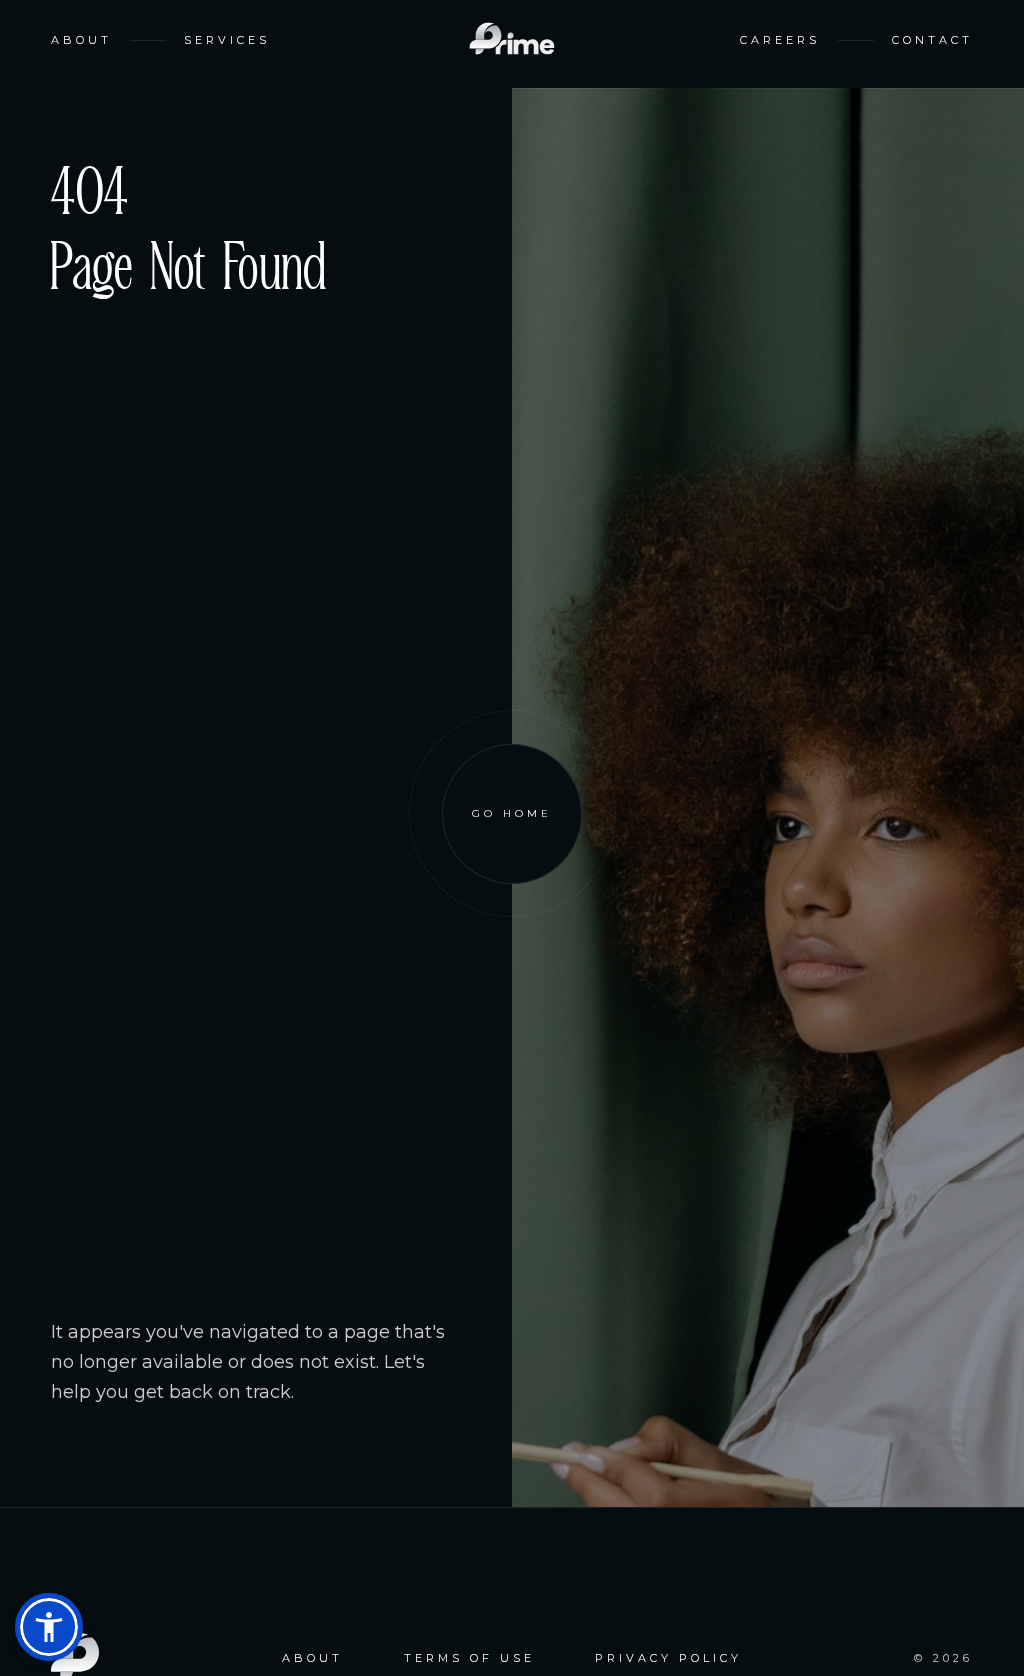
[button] (49, 1627)
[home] (512, 40)
